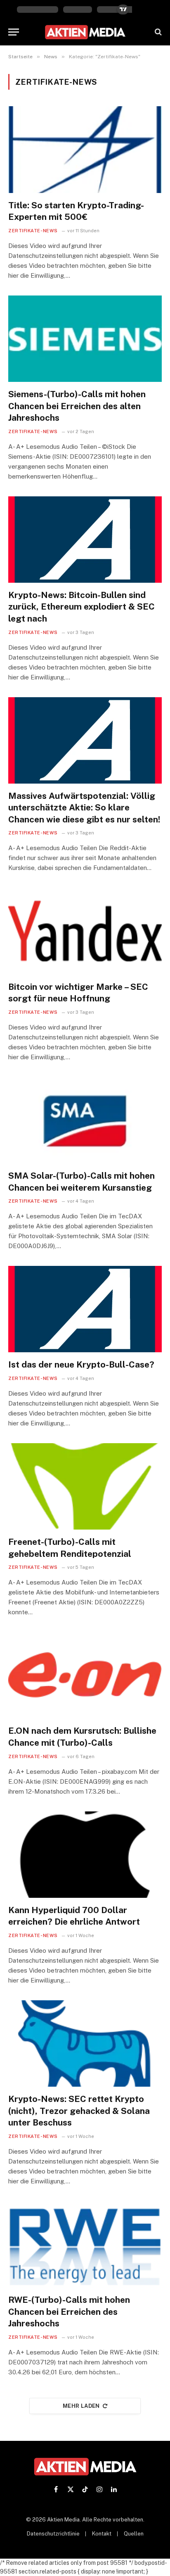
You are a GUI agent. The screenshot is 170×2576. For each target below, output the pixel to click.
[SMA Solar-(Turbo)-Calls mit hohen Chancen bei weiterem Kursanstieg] (85, 1120)
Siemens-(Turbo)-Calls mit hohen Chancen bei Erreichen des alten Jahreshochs (77, 406)
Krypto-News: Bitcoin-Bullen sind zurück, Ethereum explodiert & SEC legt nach (81, 607)
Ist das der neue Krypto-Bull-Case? (81, 1364)
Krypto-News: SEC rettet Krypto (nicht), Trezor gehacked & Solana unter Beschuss (79, 2111)
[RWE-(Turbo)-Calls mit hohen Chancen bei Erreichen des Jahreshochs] (85, 2244)
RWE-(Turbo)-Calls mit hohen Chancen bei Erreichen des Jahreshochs (69, 2311)
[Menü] (14, 32)
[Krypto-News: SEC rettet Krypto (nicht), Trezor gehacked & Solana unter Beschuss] (85, 2043)
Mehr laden (81, 2406)
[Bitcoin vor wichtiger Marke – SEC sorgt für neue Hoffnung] (85, 931)
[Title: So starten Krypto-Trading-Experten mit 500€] (85, 149)
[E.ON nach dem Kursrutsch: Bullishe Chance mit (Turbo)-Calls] (85, 1675)
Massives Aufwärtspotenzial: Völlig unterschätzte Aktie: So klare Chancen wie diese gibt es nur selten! (84, 808)
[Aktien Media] (85, 32)
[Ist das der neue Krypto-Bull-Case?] (85, 1309)
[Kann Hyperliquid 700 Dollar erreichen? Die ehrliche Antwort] (85, 1855)
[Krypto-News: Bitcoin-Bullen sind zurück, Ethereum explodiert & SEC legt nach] (85, 540)
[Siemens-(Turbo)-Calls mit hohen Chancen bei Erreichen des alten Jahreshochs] (85, 339)
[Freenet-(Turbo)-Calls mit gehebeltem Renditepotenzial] (85, 1486)
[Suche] (157, 32)
